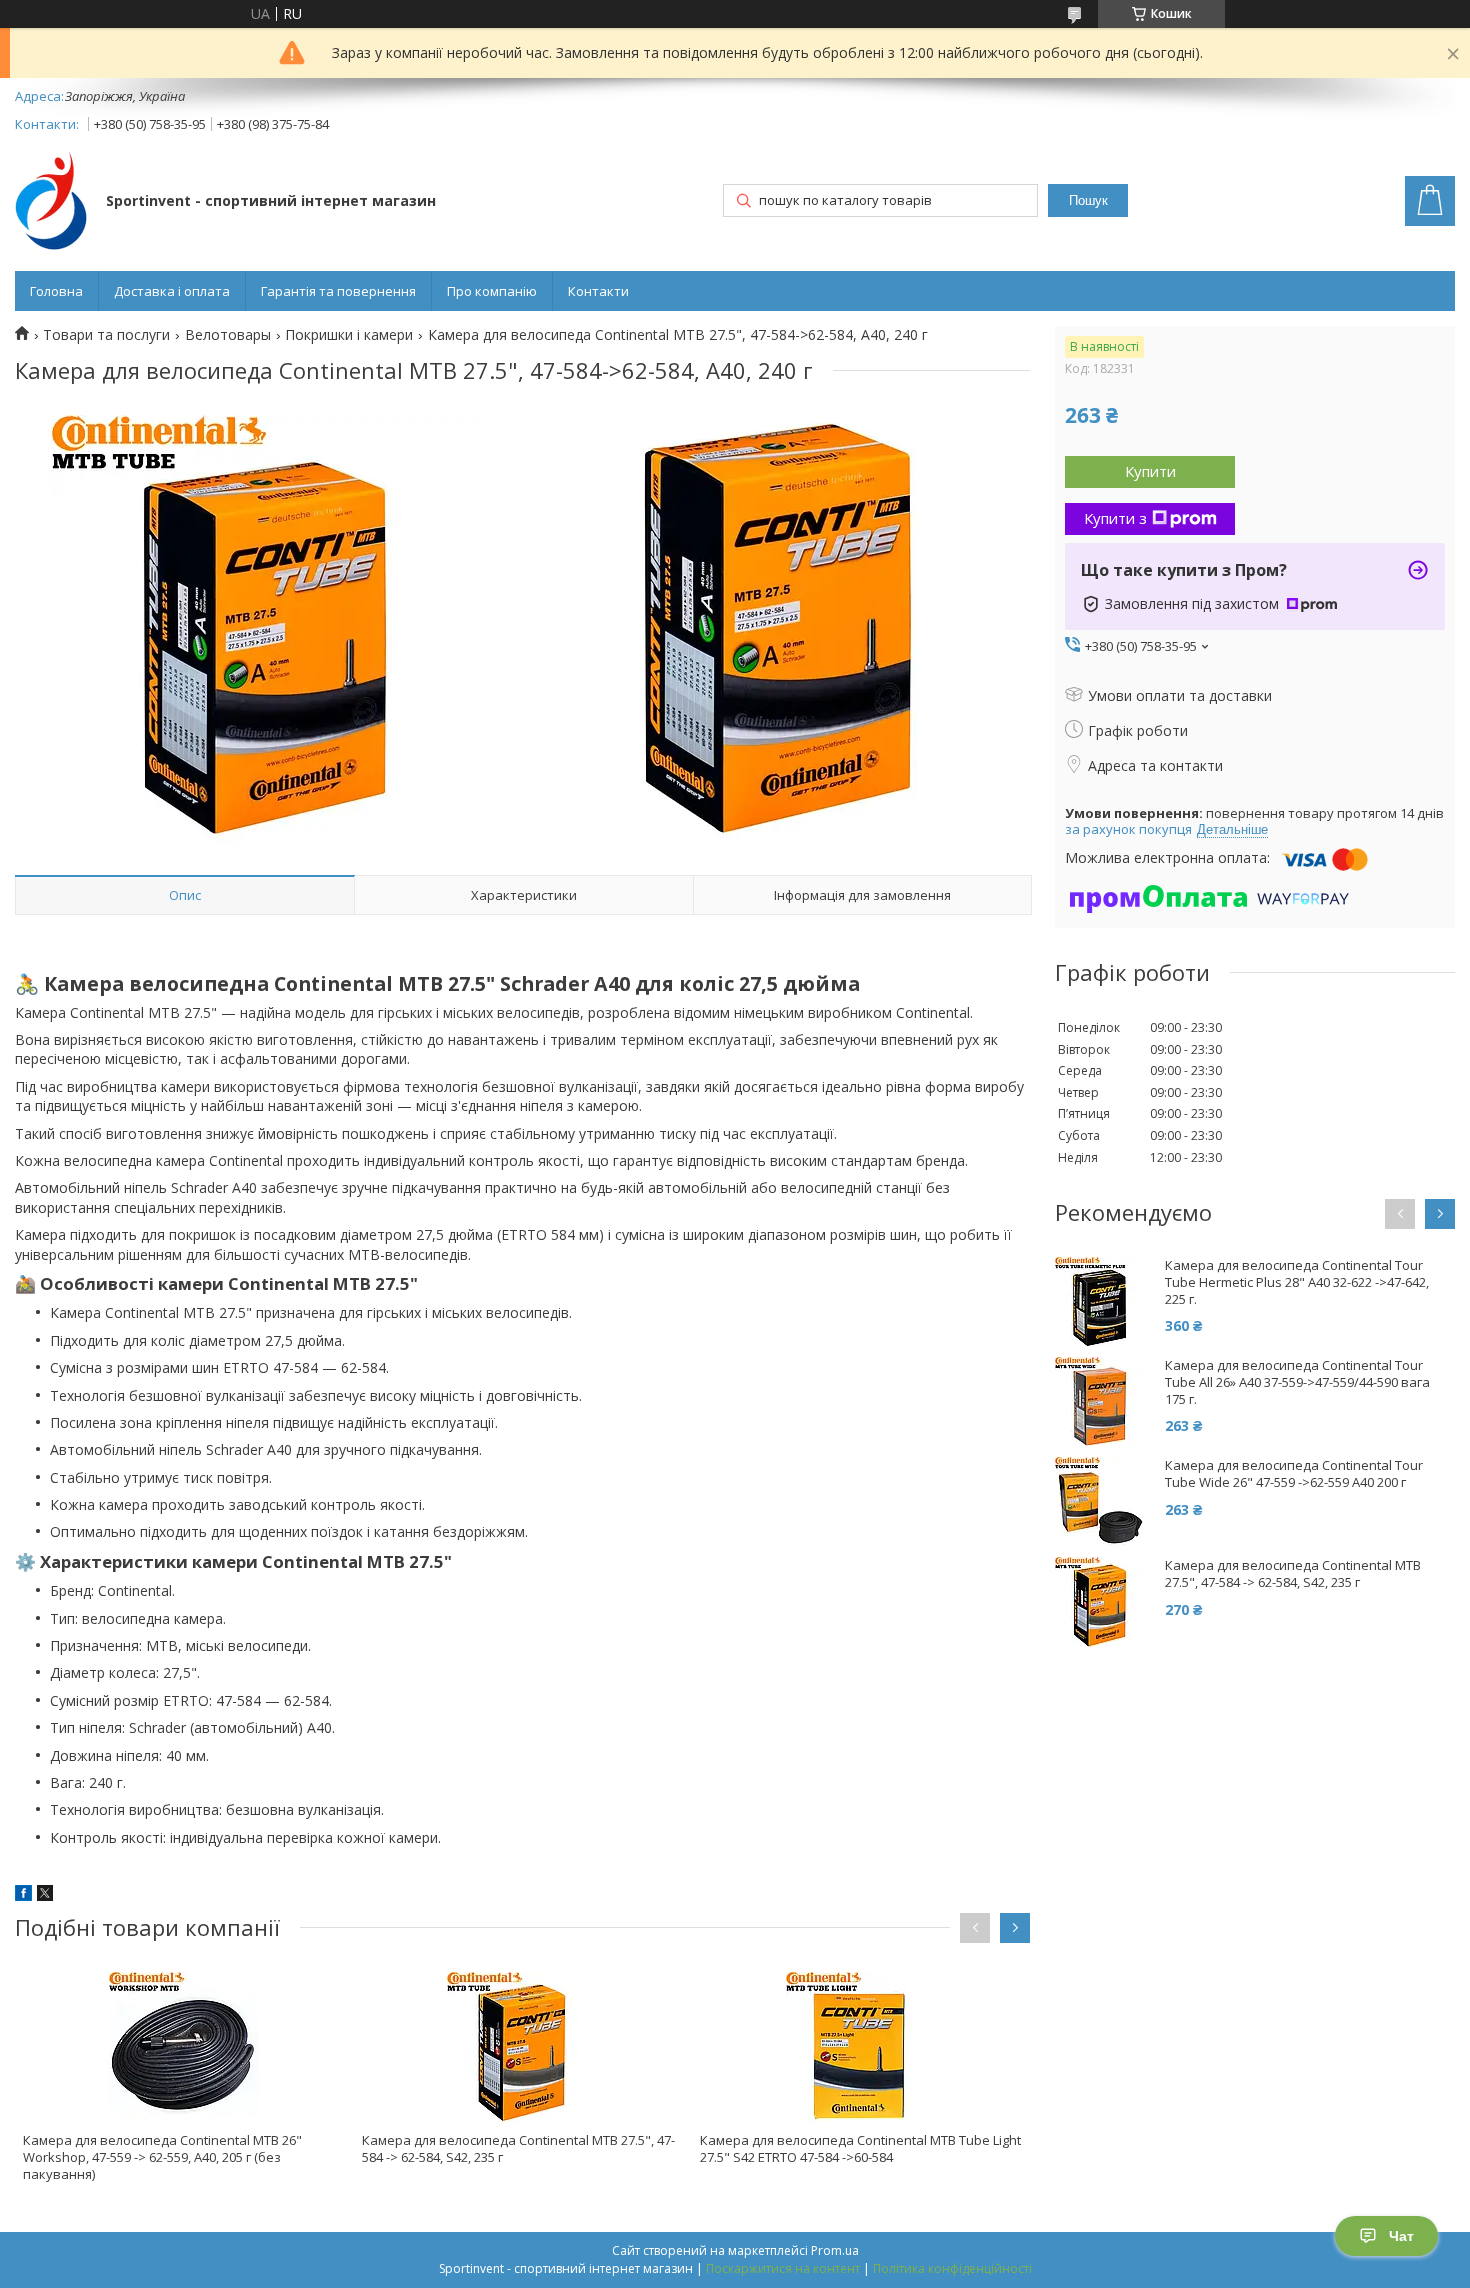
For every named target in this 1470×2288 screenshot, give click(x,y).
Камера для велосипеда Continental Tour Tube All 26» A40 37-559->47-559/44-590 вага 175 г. (1297, 1382)
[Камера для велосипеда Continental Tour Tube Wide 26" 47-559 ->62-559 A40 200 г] (1100, 1502)
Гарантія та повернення (338, 291)
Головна (56, 291)
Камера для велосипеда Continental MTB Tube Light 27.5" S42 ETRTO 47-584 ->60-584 (860, 2148)
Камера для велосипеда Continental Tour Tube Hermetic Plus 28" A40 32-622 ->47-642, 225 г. (1297, 1282)
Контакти (598, 291)
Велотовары (228, 335)
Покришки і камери (349, 335)
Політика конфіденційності (952, 2268)
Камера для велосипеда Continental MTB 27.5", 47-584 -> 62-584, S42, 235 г (518, 2148)
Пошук (1088, 200)
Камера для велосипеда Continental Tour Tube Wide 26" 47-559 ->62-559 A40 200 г (1294, 1474)
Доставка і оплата (172, 291)
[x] (45, 1895)
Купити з (1115, 518)
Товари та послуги (106, 335)
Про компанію (492, 291)
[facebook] (23, 1895)
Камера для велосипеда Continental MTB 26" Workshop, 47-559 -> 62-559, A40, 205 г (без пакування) (162, 2157)
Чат (1401, 2236)
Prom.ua (835, 2250)
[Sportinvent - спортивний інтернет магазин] (51, 202)
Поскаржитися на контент (783, 2268)
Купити (1150, 471)
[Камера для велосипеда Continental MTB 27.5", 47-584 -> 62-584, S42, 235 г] (523, 2047)
